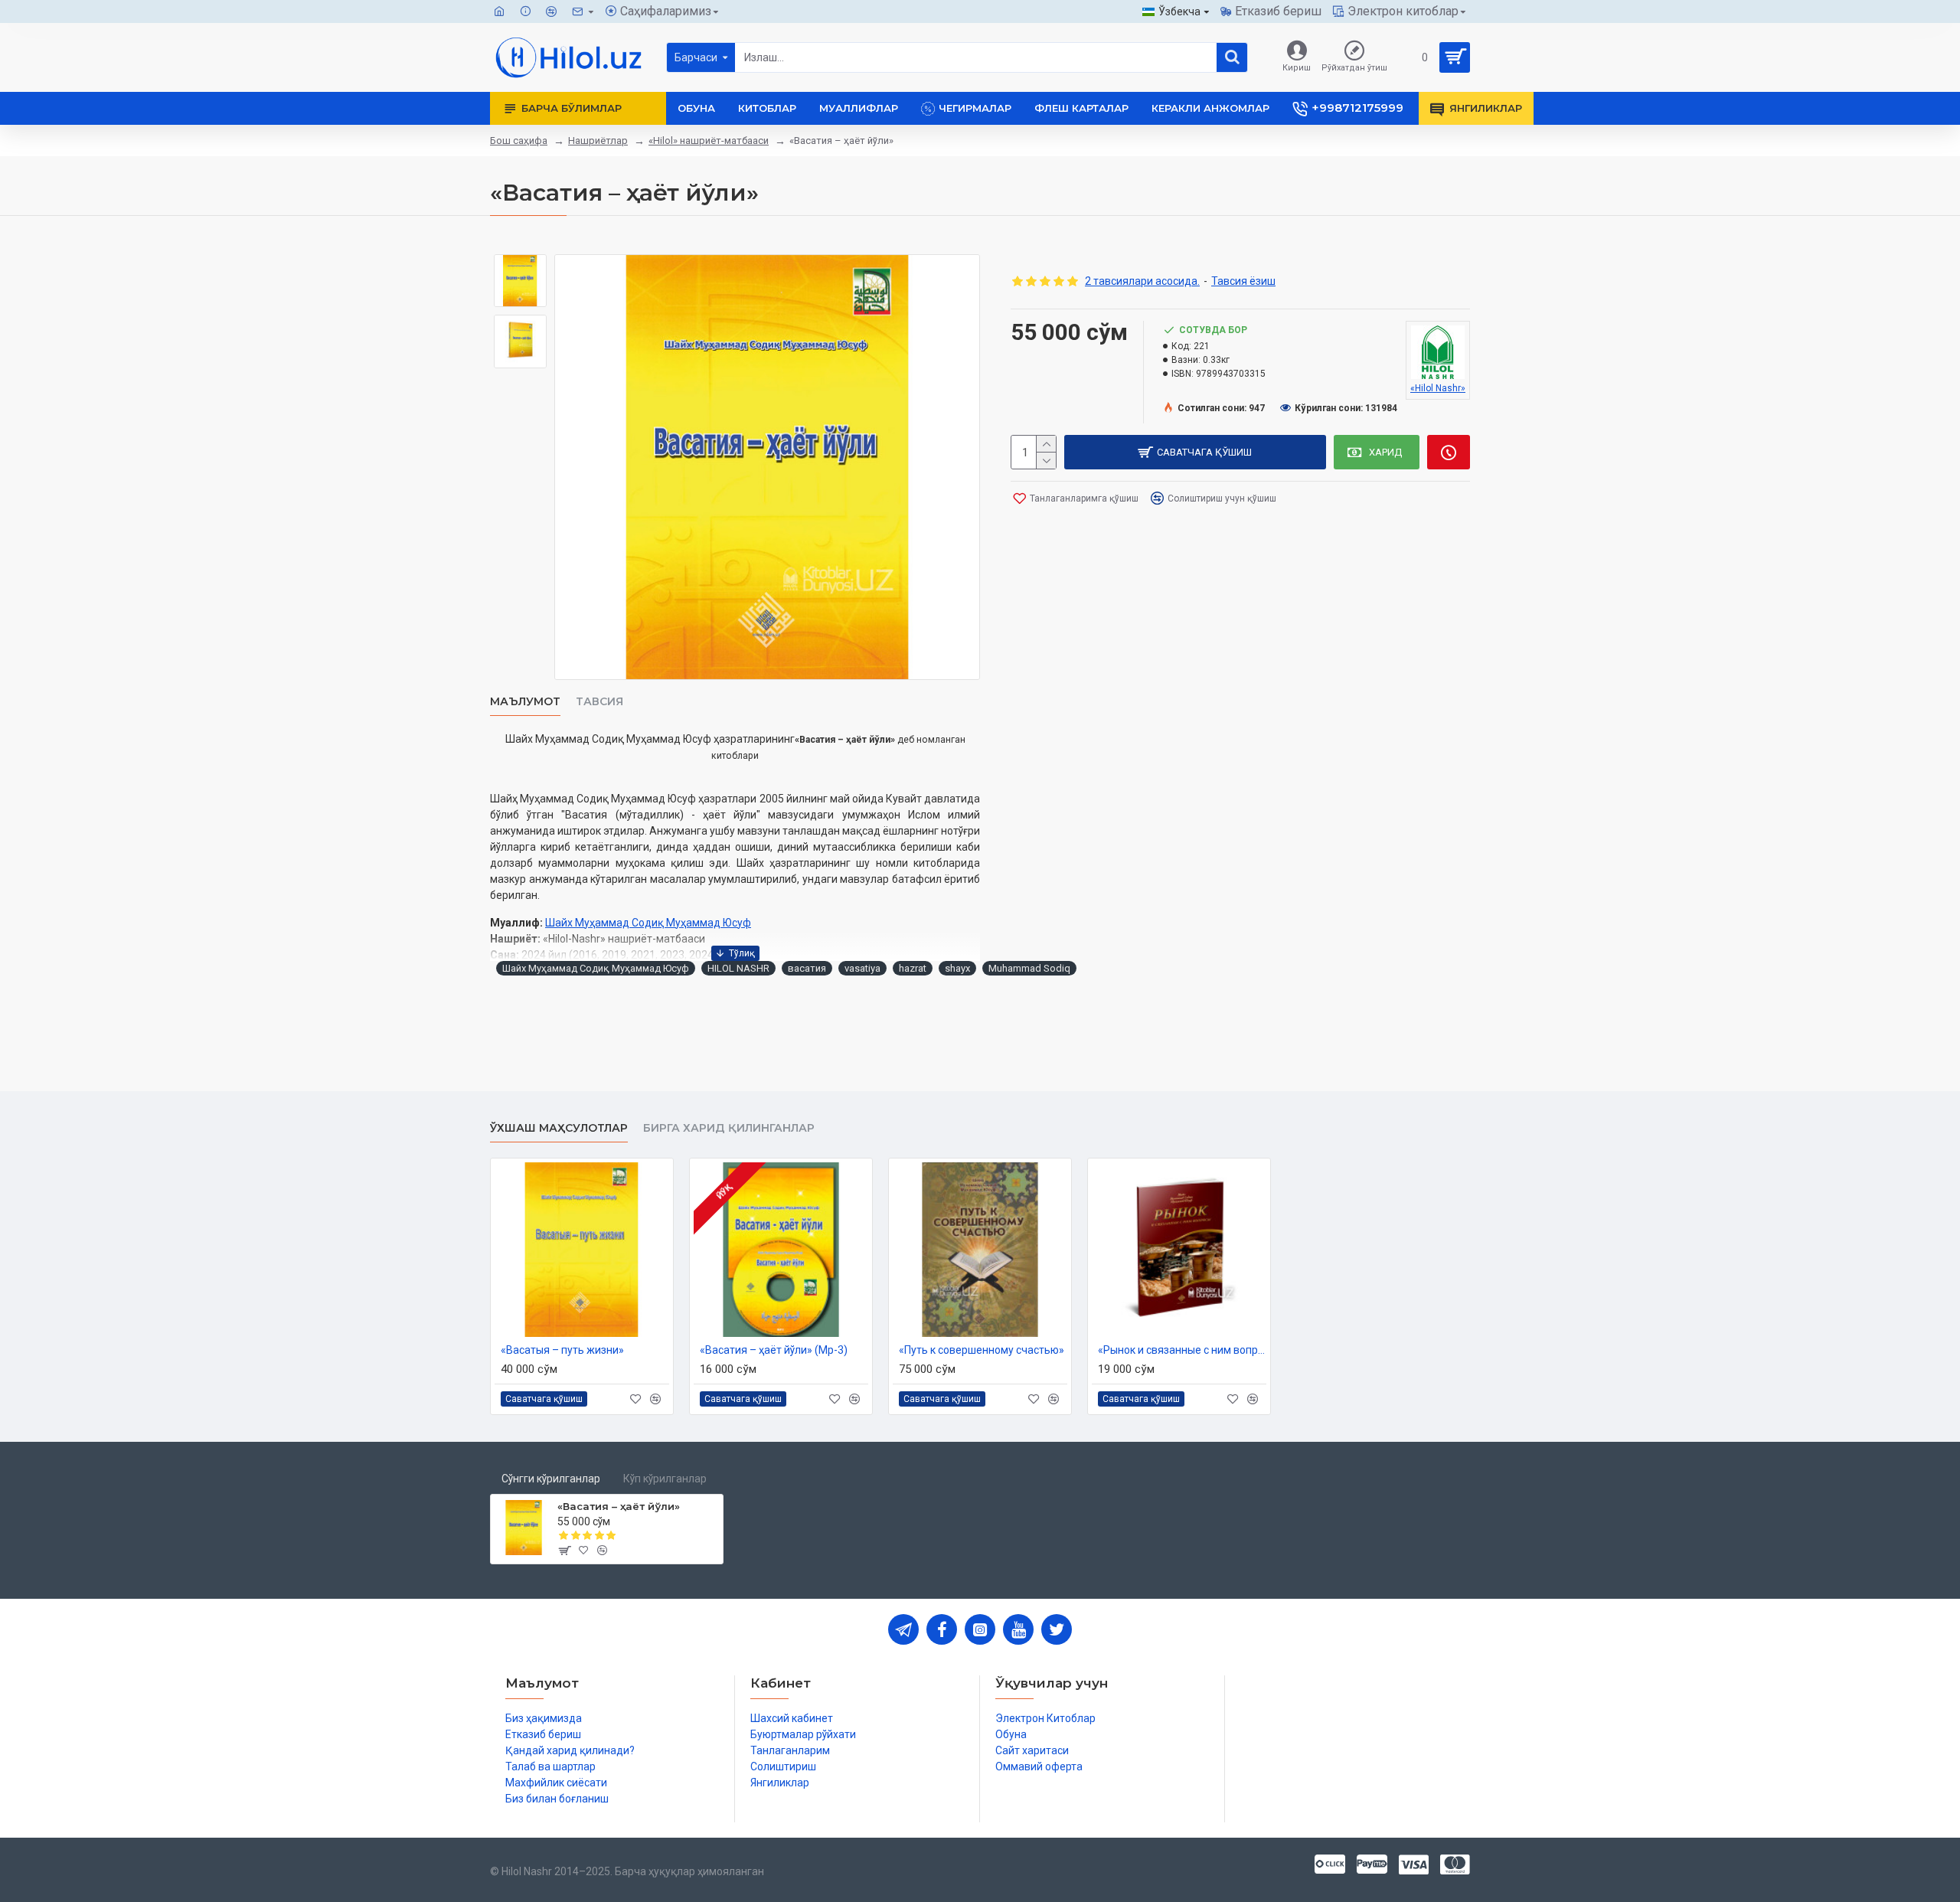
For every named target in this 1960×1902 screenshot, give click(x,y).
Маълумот (525, 702)
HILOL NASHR (738, 968)
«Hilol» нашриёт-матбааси (709, 141)
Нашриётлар (598, 141)
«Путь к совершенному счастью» (982, 1350)
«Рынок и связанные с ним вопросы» (1182, 1350)
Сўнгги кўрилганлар (551, 1479)
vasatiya (862, 968)
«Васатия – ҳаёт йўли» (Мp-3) (774, 1350)
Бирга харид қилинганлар (729, 1128)
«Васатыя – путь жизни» (562, 1350)
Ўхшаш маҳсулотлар (559, 1128)
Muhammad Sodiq (1029, 968)
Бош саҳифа (519, 141)
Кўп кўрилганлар (665, 1479)
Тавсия (599, 702)
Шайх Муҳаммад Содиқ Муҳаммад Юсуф (648, 923)
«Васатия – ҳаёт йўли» (619, 1506)
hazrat (913, 968)
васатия (807, 968)
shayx (957, 968)
